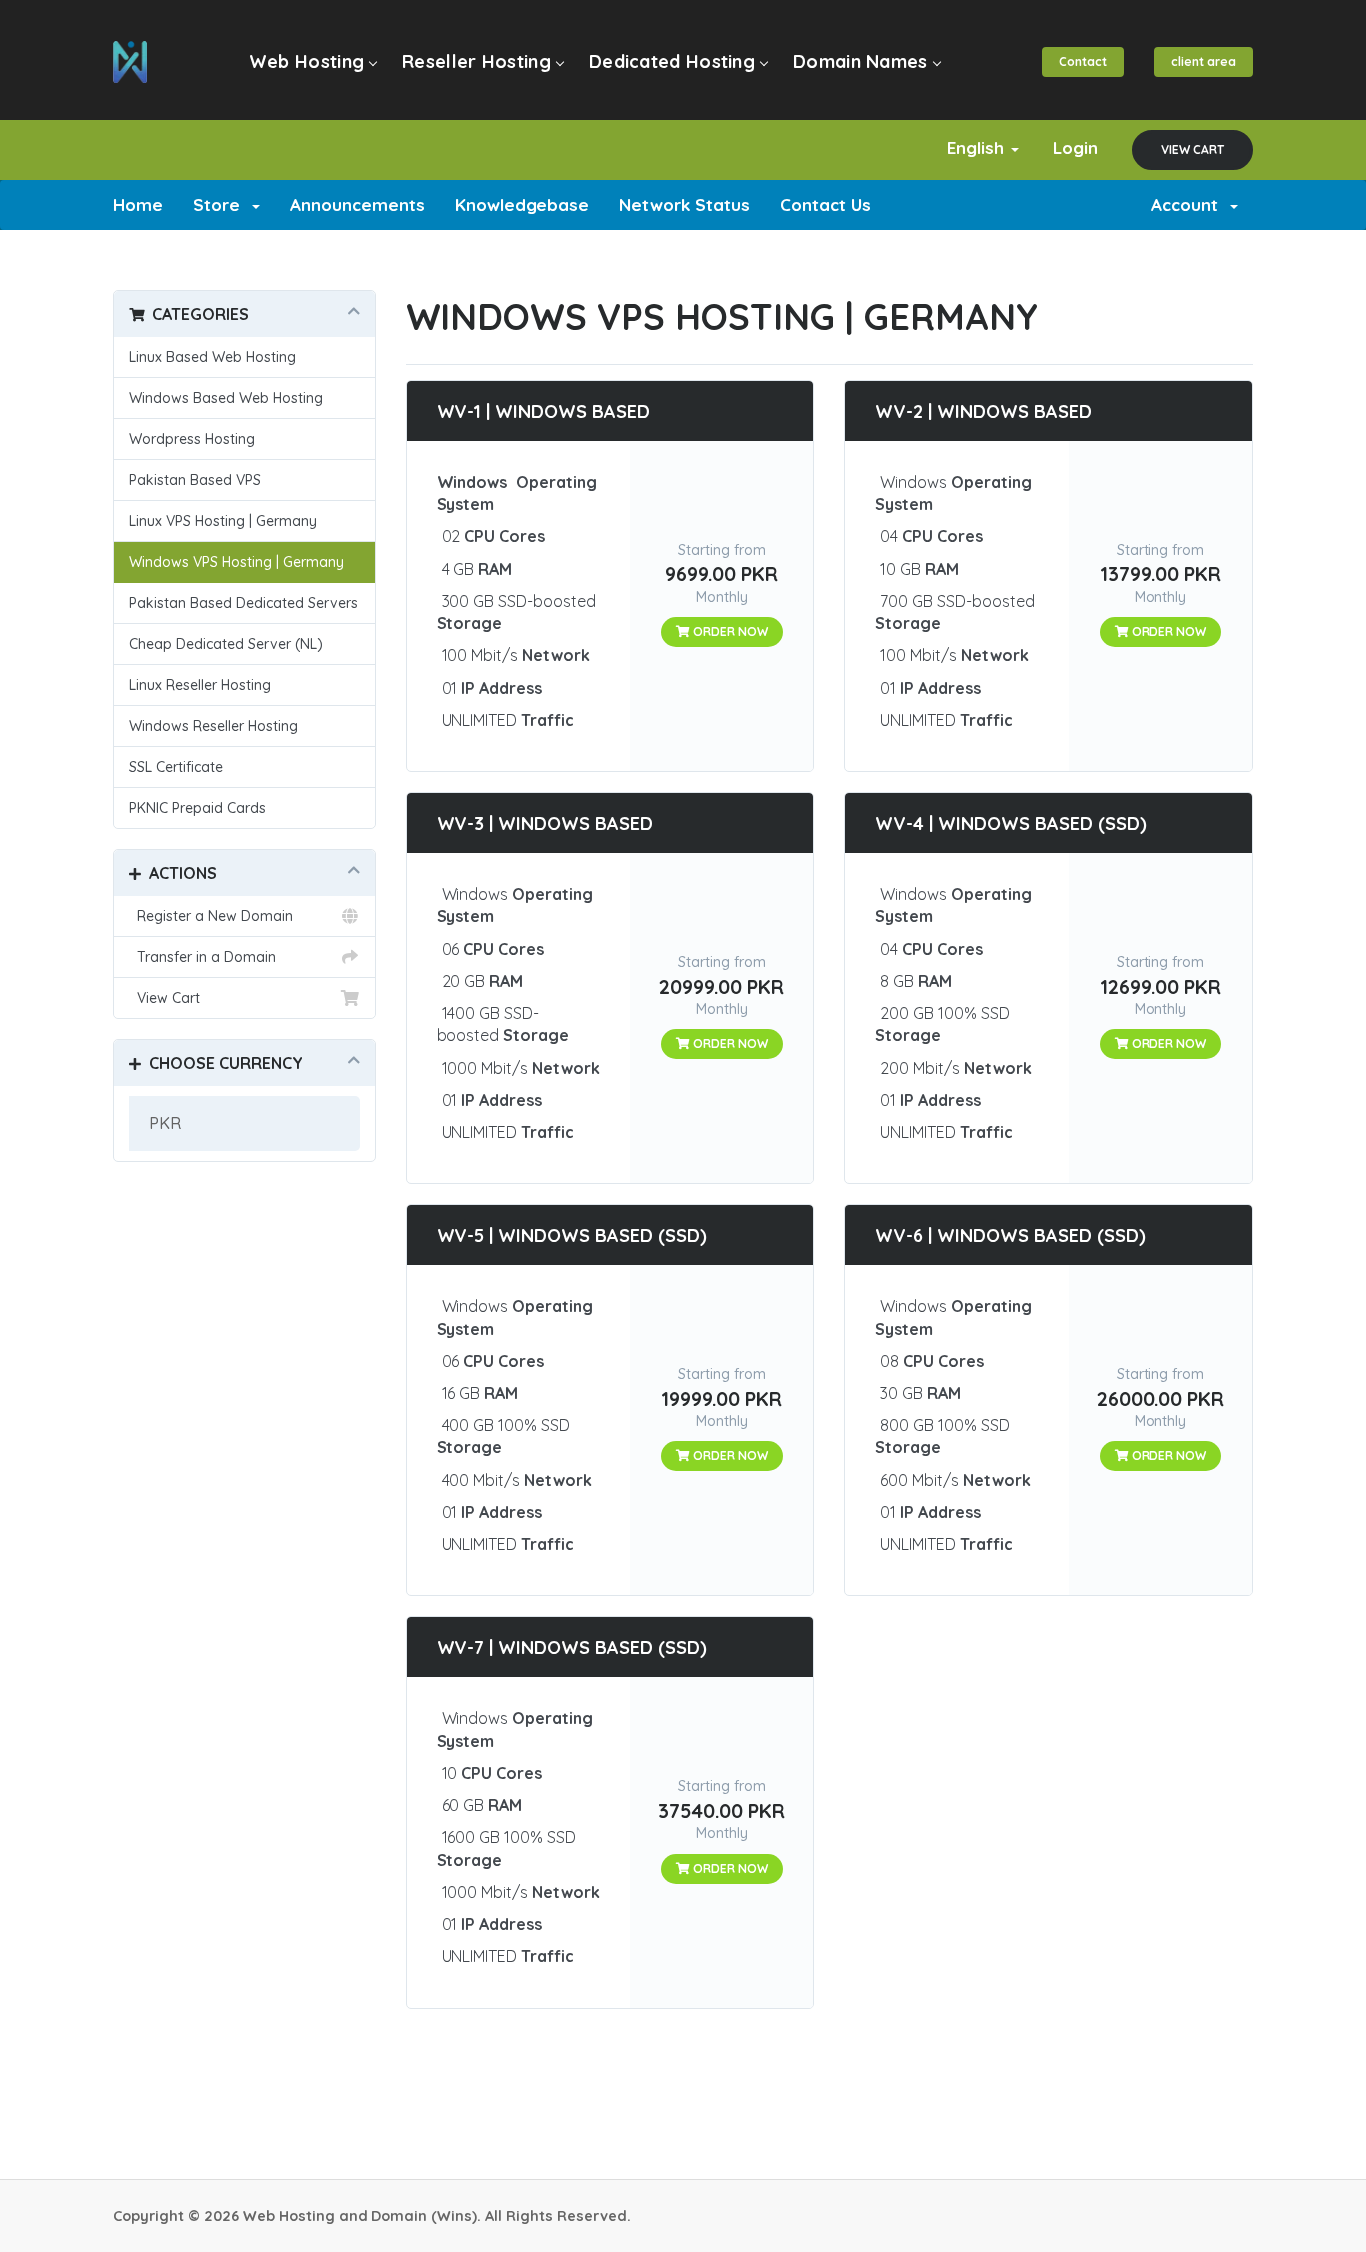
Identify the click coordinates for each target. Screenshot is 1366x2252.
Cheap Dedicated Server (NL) (226, 644)
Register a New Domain (211, 916)
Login (1075, 147)
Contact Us (825, 204)
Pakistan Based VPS (195, 480)
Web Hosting (306, 61)
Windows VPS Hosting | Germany (236, 562)
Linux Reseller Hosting (200, 685)
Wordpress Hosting (192, 439)
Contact (1083, 61)
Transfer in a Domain (202, 957)
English (978, 147)
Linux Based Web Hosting (212, 357)
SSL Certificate (176, 767)
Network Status (684, 204)
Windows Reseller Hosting (213, 726)
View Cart (1192, 149)
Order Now (729, 631)
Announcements (357, 204)
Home (138, 204)
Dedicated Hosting (672, 61)
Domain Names (860, 61)
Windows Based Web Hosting (226, 398)
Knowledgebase (522, 204)
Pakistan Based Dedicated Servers (243, 603)
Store (221, 204)
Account (1189, 204)
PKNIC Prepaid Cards (197, 808)
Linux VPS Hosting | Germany (223, 521)
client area (1203, 61)
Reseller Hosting (476, 61)
